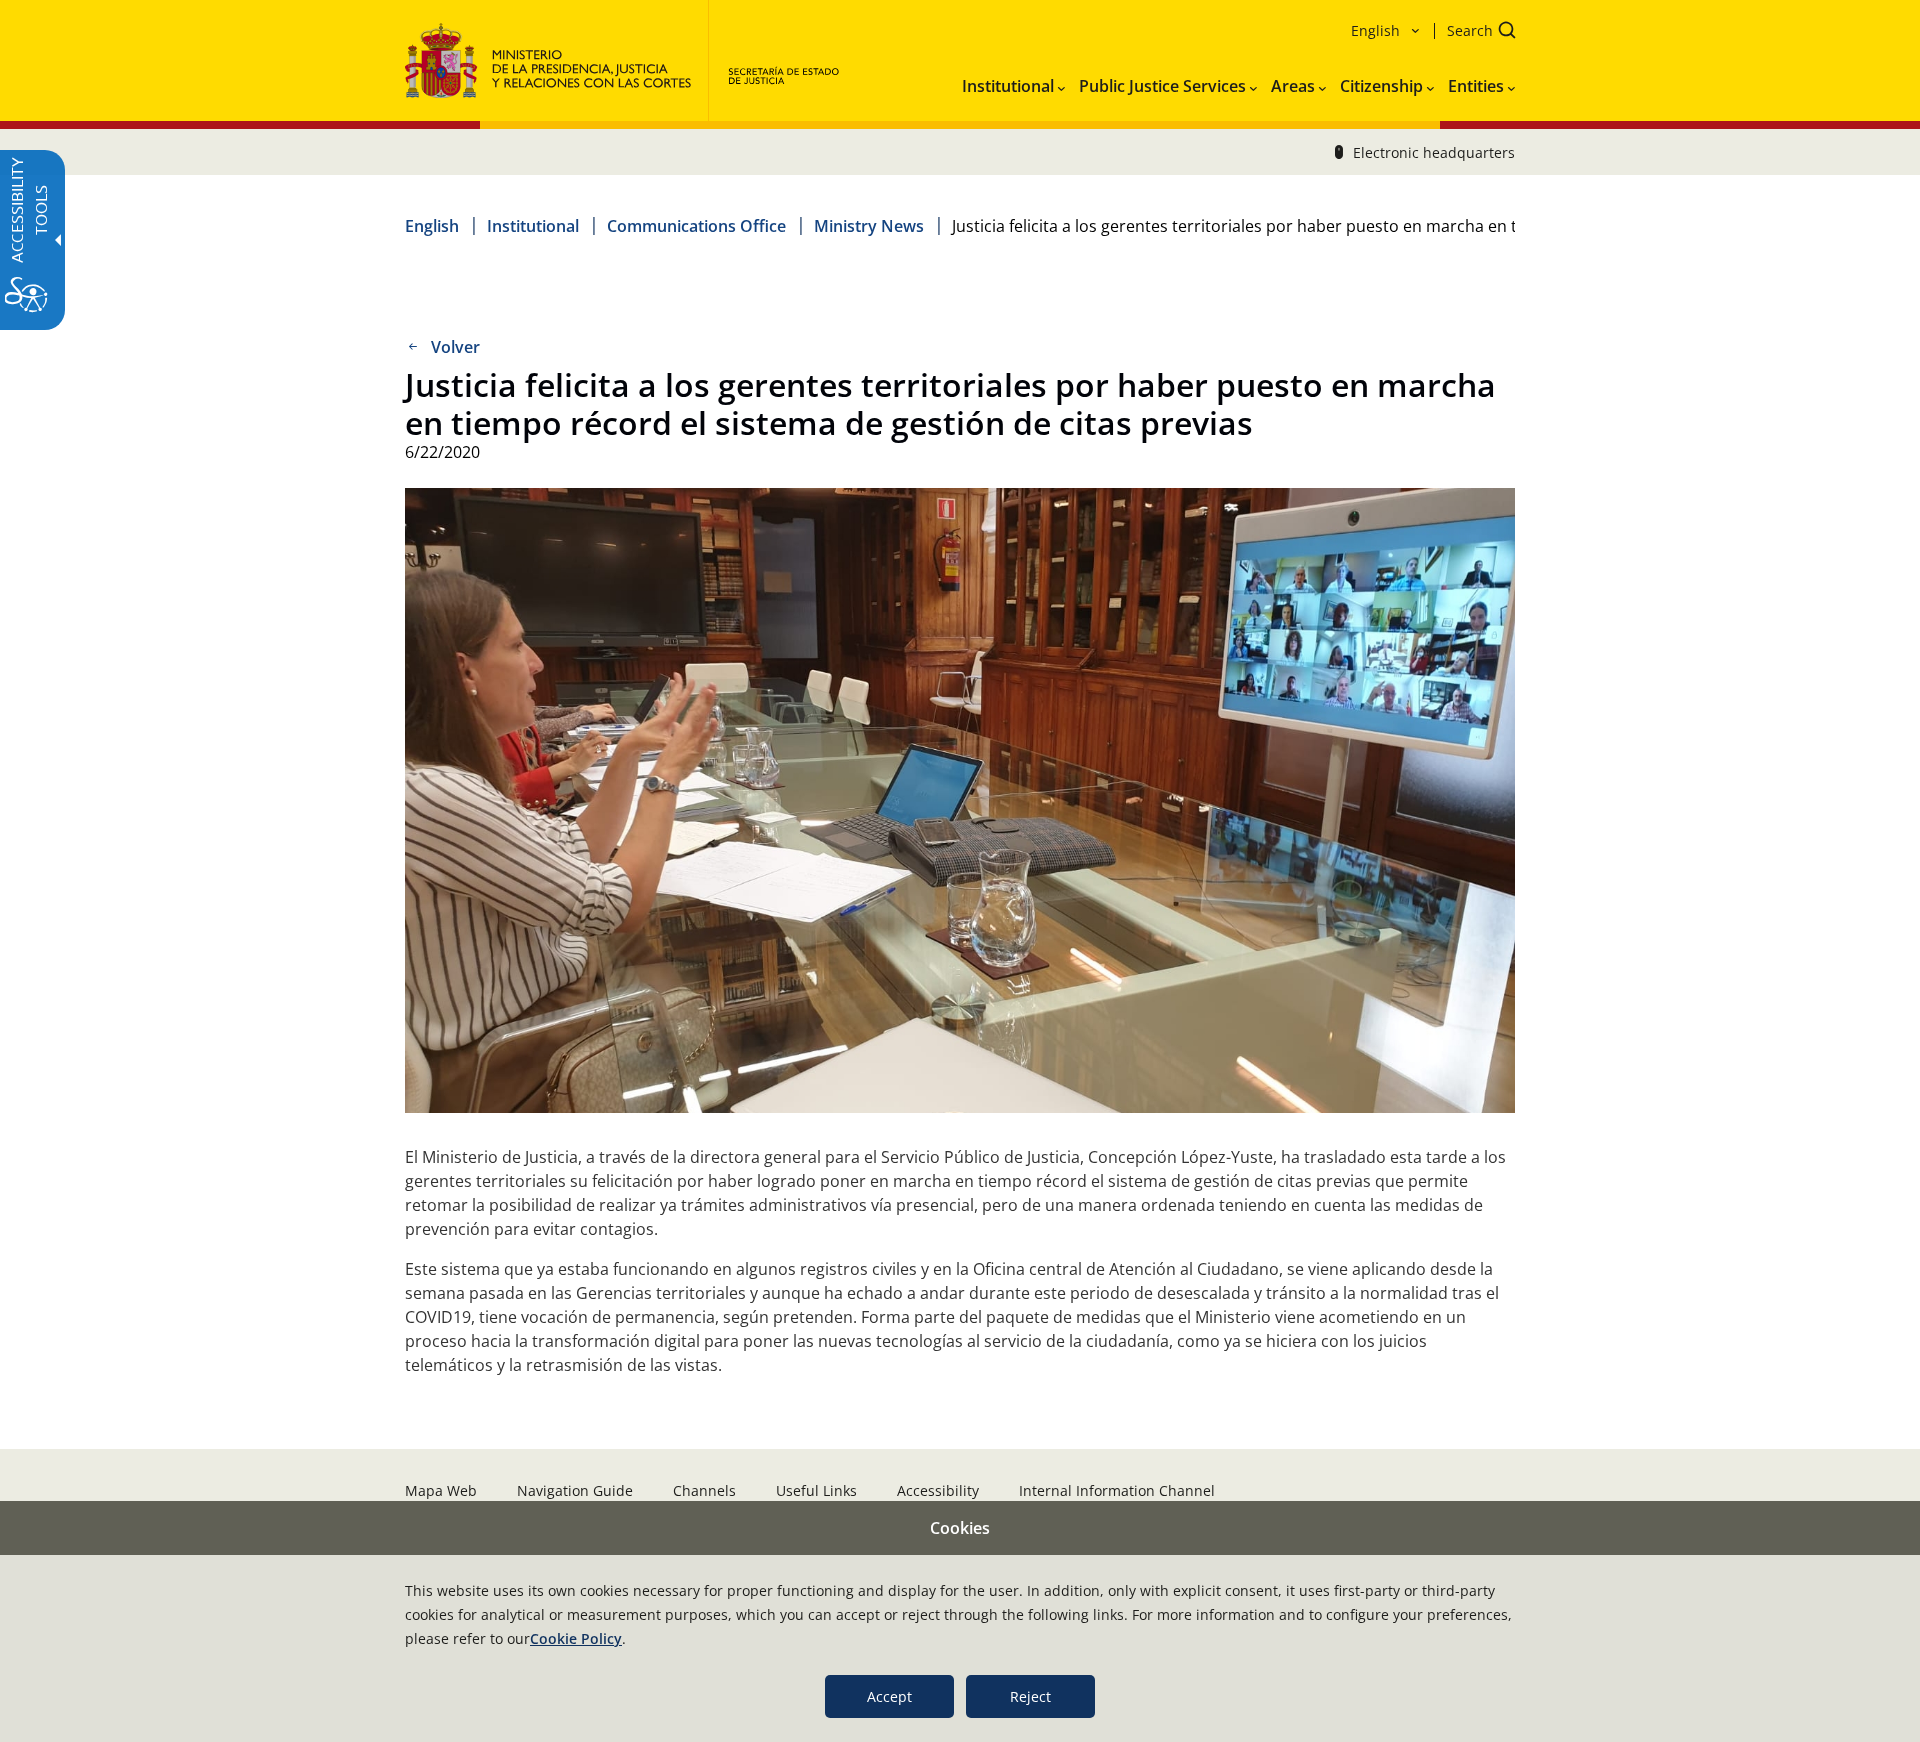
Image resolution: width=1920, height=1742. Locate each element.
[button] (1475, 32)
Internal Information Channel (1117, 1490)
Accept (889, 1696)
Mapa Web (441, 1490)
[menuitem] (1013, 82)
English (432, 226)
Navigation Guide (575, 1490)
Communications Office (696, 226)
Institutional (533, 226)
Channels (704, 1490)
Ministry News (869, 226)
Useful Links (816, 1490)
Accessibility (938, 1490)
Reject (1030, 1696)
